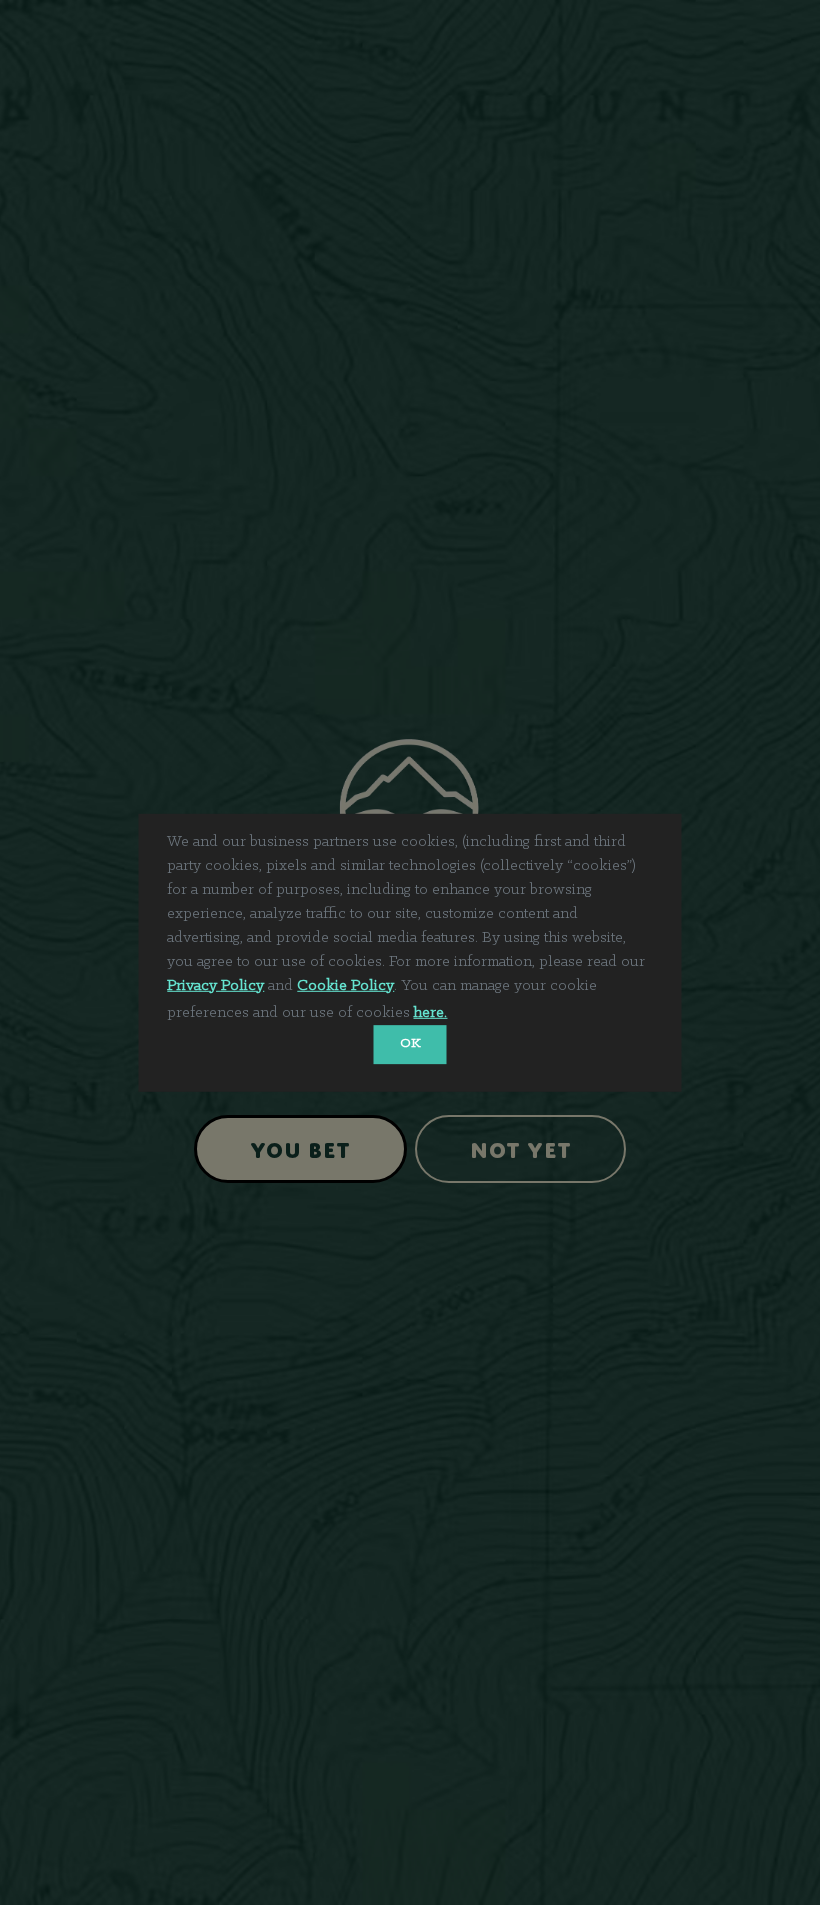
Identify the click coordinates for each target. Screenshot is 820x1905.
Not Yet (521, 1146)
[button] (458, 1013)
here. (430, 1013)
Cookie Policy (345, 985)
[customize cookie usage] (470, 1016)
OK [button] (410, 1043)
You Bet (300, 1146)
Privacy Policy (215, 985)
